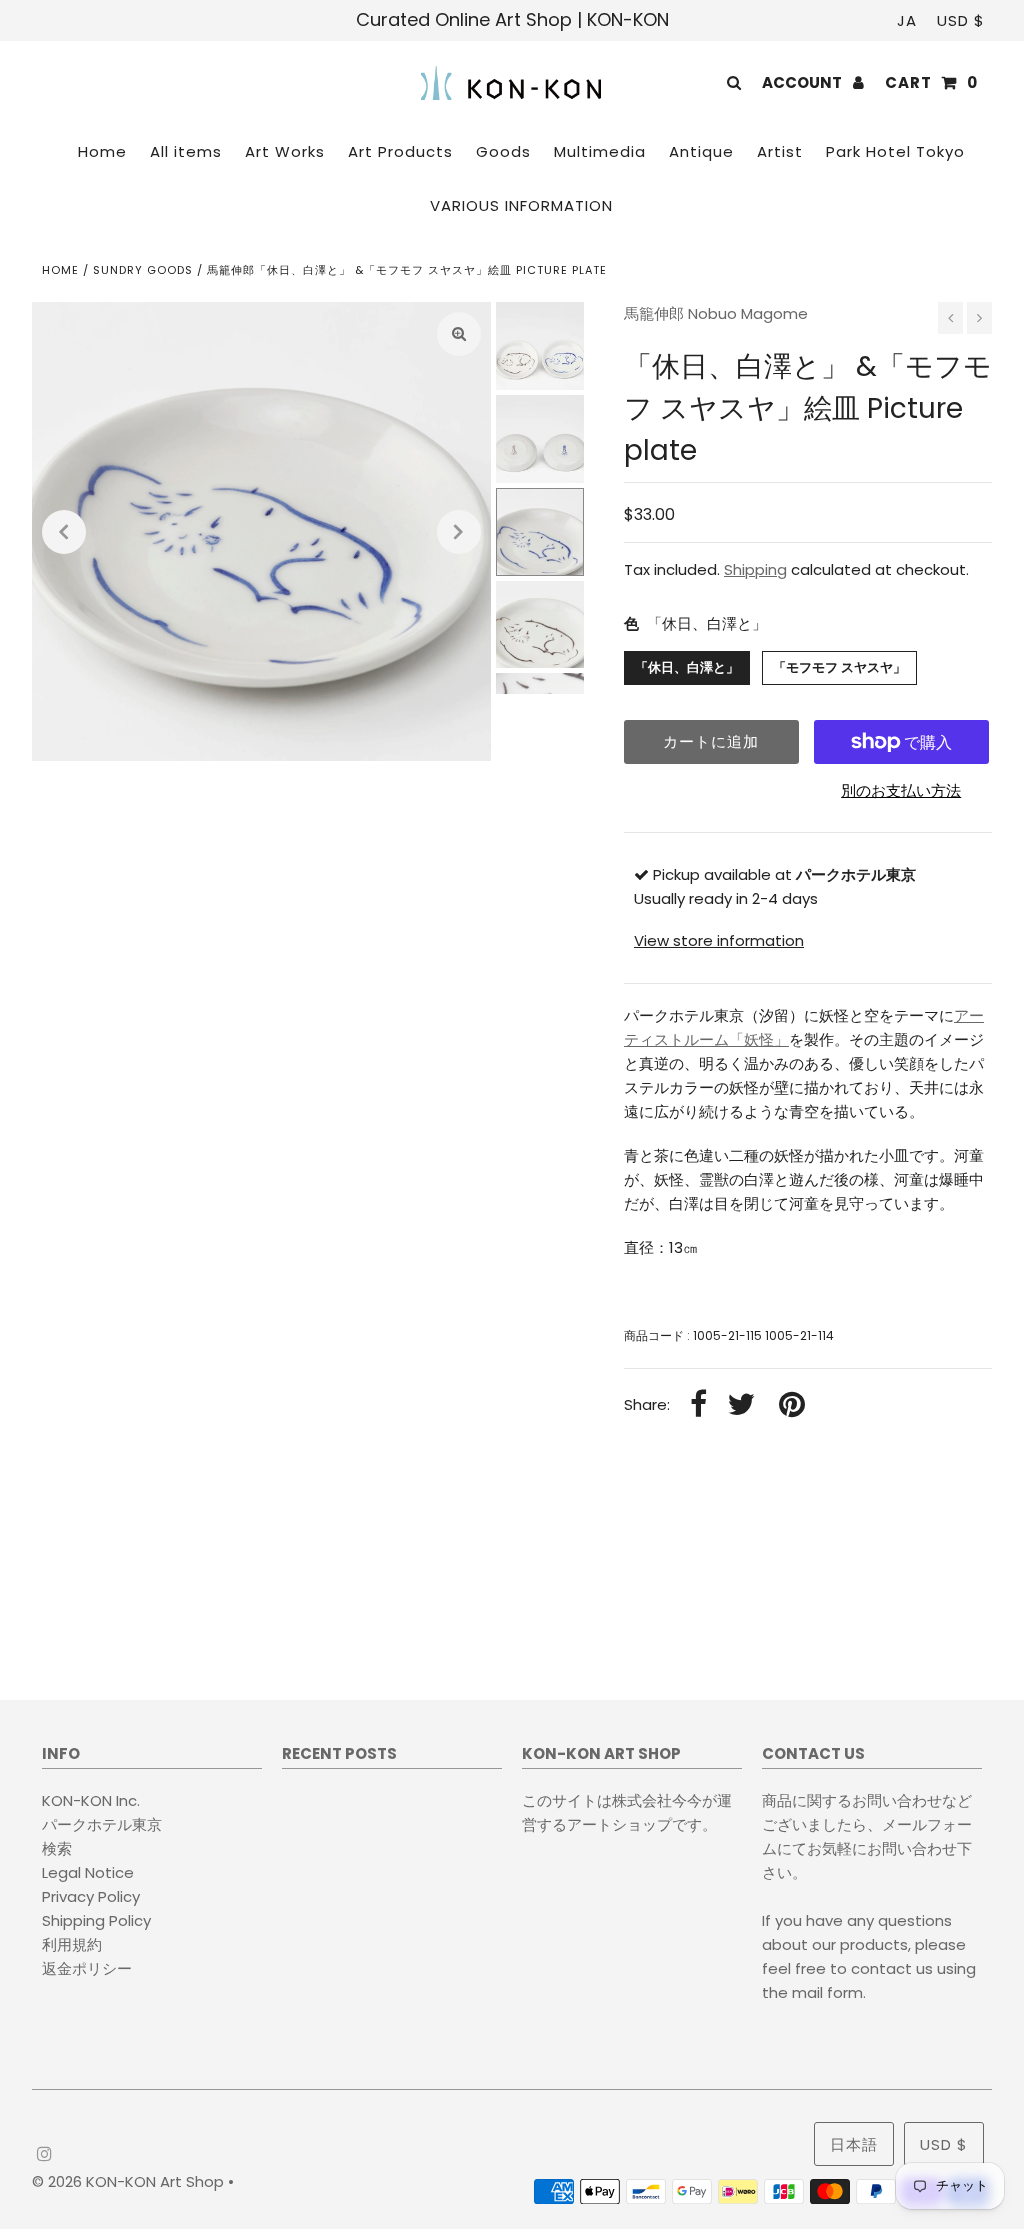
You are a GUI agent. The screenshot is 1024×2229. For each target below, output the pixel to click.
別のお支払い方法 (901, 790)
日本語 (854, 2144)
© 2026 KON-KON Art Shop (130, 2181)
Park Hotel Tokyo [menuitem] (895, 151)
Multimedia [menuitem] (600, 151)
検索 (57, 1848)
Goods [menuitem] (503, 151)
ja (907, 20)
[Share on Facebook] (698, 1405)
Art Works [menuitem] (285, 151)
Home (60, 270)
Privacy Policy (91, 1896)
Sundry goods (143, 270)
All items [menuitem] (186, 151)
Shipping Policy (96, 1920)
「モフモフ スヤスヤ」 (839, 667)
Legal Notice (88, 1872)
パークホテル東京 (102, 1824)
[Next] (459, 532)
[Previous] (64, 532)
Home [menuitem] (102, 151)
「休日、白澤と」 (687, 667)
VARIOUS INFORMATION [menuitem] (521, 205)
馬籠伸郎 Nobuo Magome (716, 313)
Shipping (755, 569)
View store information (719, 940)
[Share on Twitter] (741, 1405)
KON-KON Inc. (91, 1800)
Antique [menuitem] (701, 151)
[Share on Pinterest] (792, 1405)
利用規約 (72, 1944)
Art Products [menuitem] (400, 151)
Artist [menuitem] (780, 151)
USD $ (961, 20)
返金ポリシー (87, 1968)
